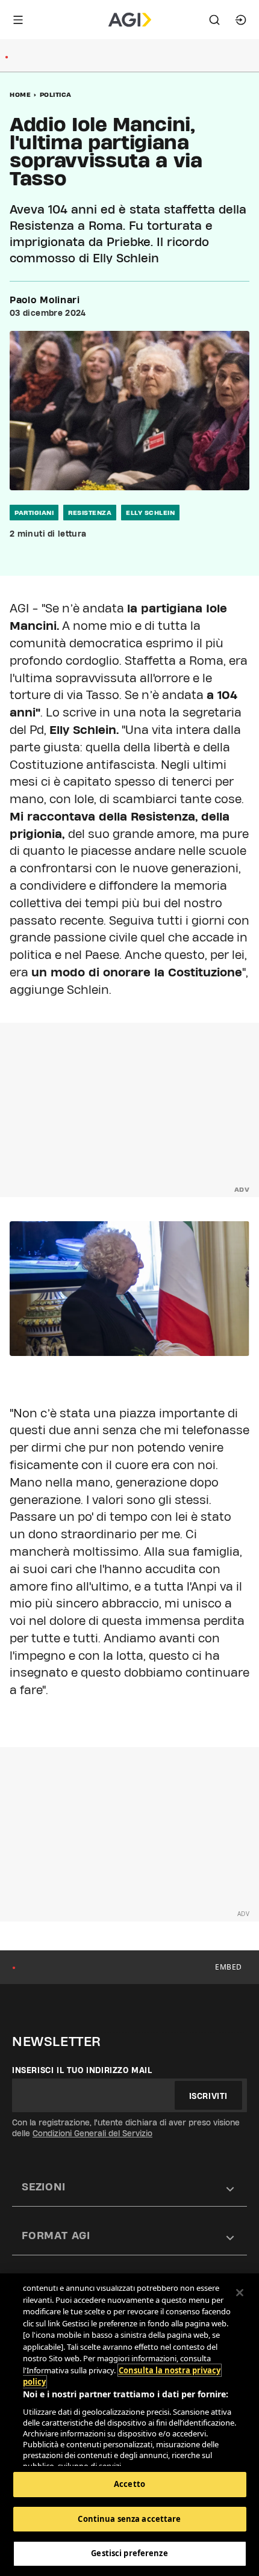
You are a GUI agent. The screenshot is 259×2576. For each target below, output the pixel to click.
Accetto (129, 2484)
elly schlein (150, 513)
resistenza (90, 513)
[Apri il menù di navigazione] (18, 20)
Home (20, 94)
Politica (56, 94)
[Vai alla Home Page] (130, 20)
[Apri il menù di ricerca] (214, 20)
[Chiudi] (240, 2293)
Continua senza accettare (129, 2519)
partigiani (34, 513)
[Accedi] (241, 20)
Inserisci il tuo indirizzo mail (82, 2070)
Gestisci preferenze (129, 2553)
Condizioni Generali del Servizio (92, 2133)
